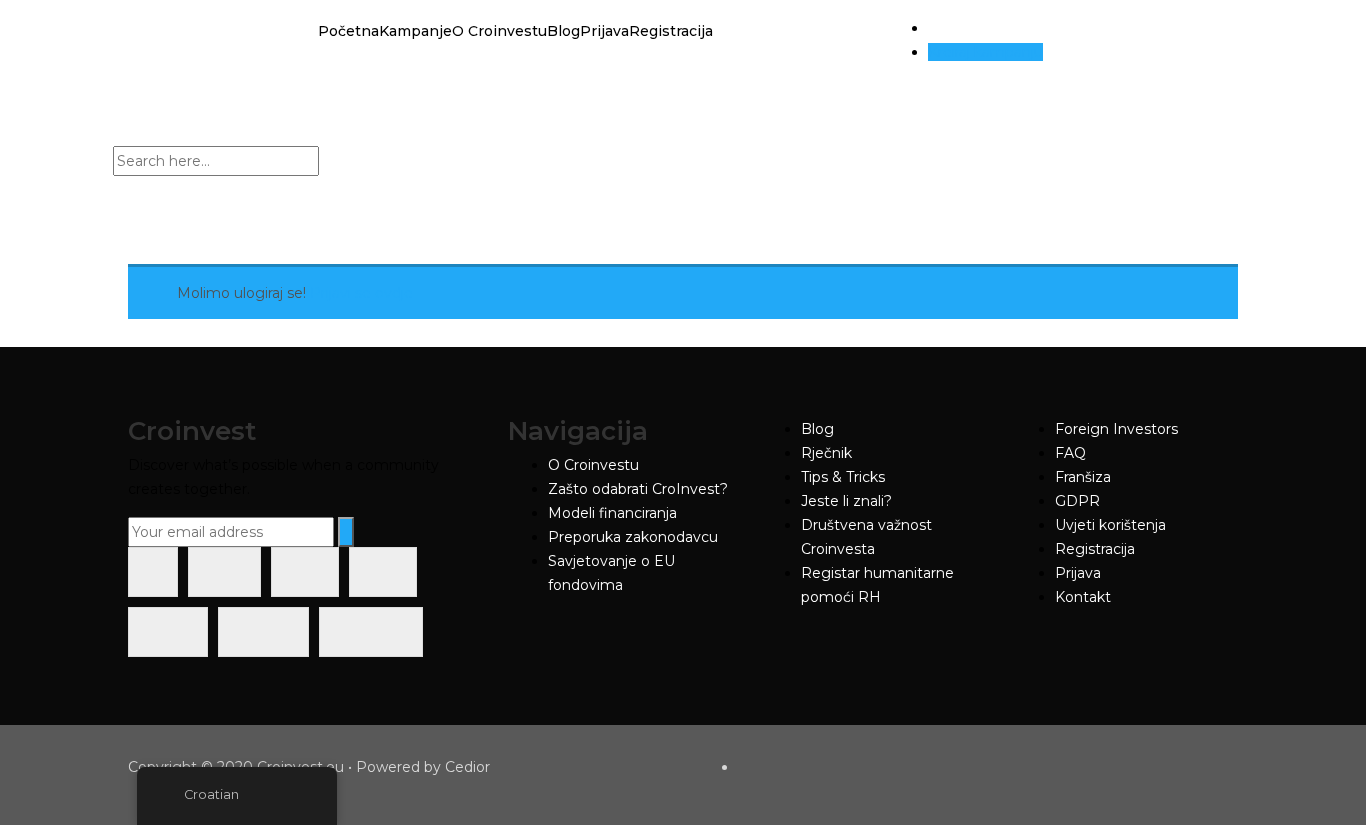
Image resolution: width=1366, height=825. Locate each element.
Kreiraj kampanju (985, 52)
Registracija (671, 31)
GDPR (1077, 501)
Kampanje (415, 31)
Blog (563, 31)
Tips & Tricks (843, 477)
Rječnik (826, 453)
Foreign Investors (1116, 429)
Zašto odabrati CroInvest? (638, 489)
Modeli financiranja (612, 513)
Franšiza (1083, 477)
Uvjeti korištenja (1110, 525)
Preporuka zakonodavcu (633, 537)
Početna (348, 31)
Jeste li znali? (846, 501)
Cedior (467, 767)
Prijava (604, 31)
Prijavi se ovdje (361, 293)
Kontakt (1083, 597)
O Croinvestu (499, 31)
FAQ (1070, 453)
